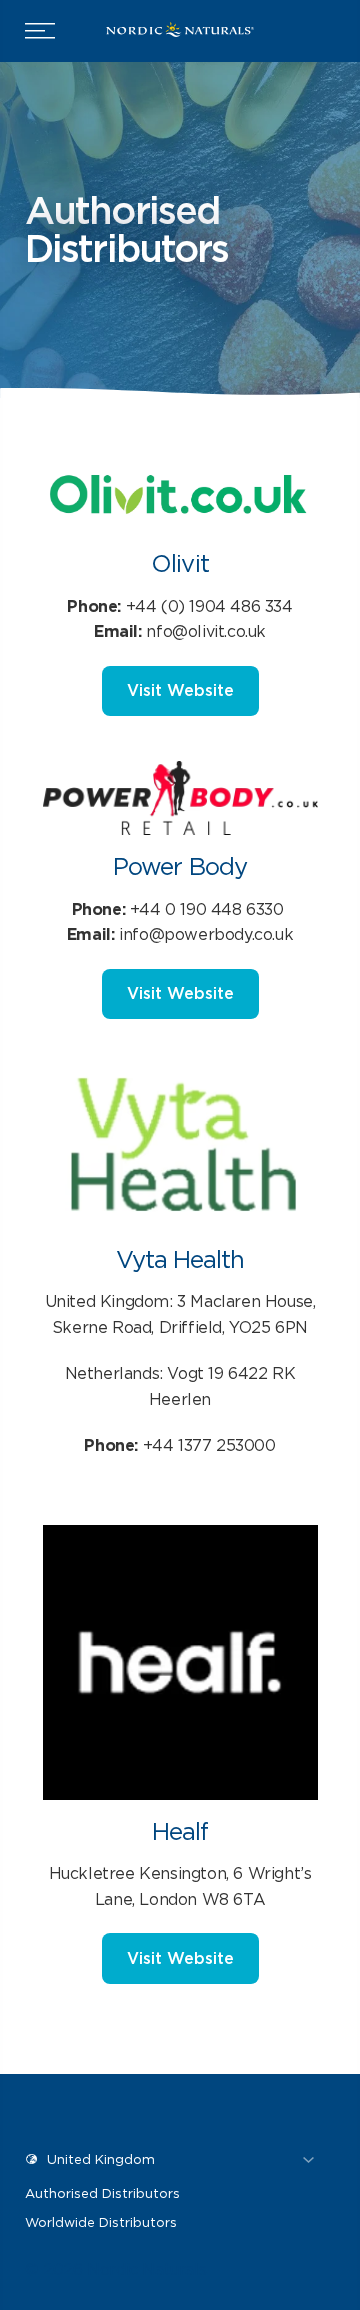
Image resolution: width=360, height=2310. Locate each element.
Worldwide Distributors (101, 2222)
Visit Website (180, 690)
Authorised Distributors (102, 2193)
